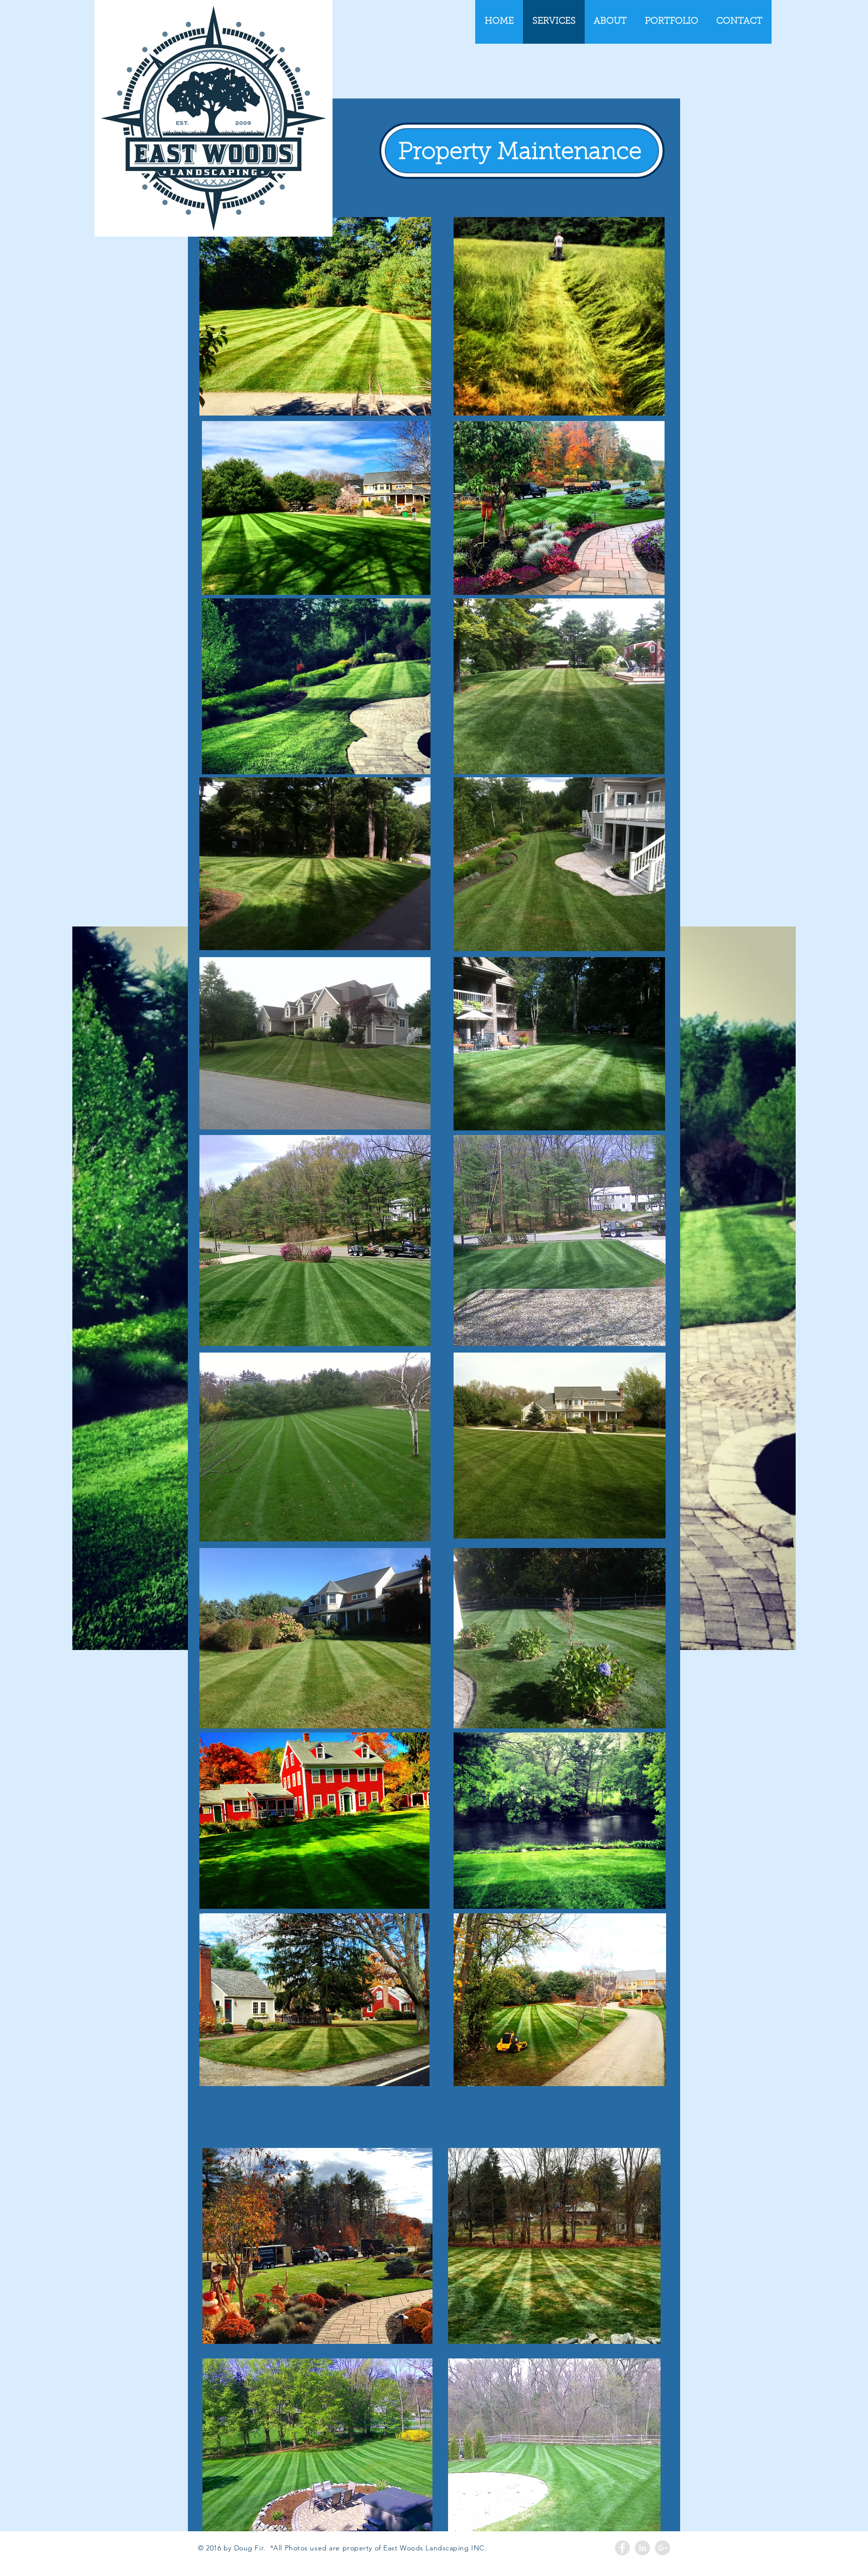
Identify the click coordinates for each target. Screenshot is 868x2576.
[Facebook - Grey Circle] (622, 2548)
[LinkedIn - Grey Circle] (642, 2548)
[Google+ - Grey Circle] (663, 2548)
